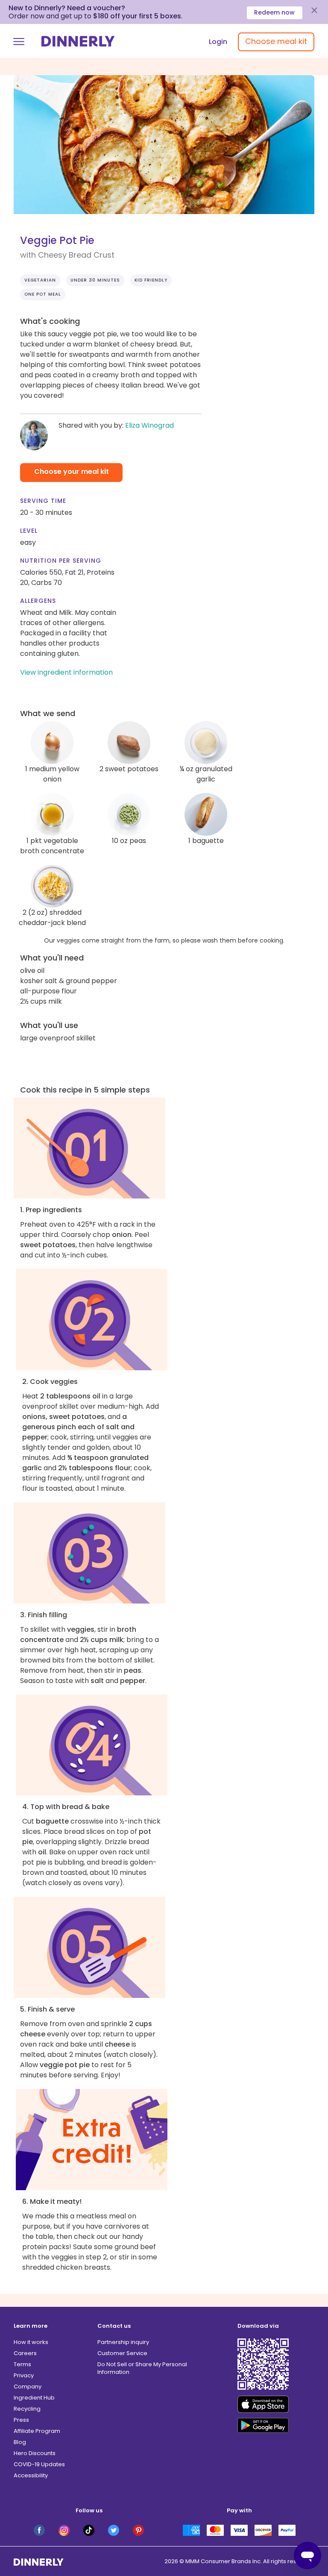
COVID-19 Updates (39, 2464)
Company (28, 2387)
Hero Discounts (35, 2453)
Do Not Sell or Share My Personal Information (142, 2368)
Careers (25, 2353)
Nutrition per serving (61, 561)
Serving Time (43, 501)
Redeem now (274, 12)
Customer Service (122, 2353)
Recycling (27, 2409)
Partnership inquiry (123, 2342)
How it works (31, 2342)
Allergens (38, 601)
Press (21, 2420)
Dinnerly (78, 41)
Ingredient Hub (34, 2398)
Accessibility (31, 2475)
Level (29, 531)
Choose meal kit (276, 41)
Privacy (24, 2375)
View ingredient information (66, 672)
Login (218, 42)
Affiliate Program (37, 2431)
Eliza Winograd (149, 425)
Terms (22, 2364)
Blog (20, 2442)
